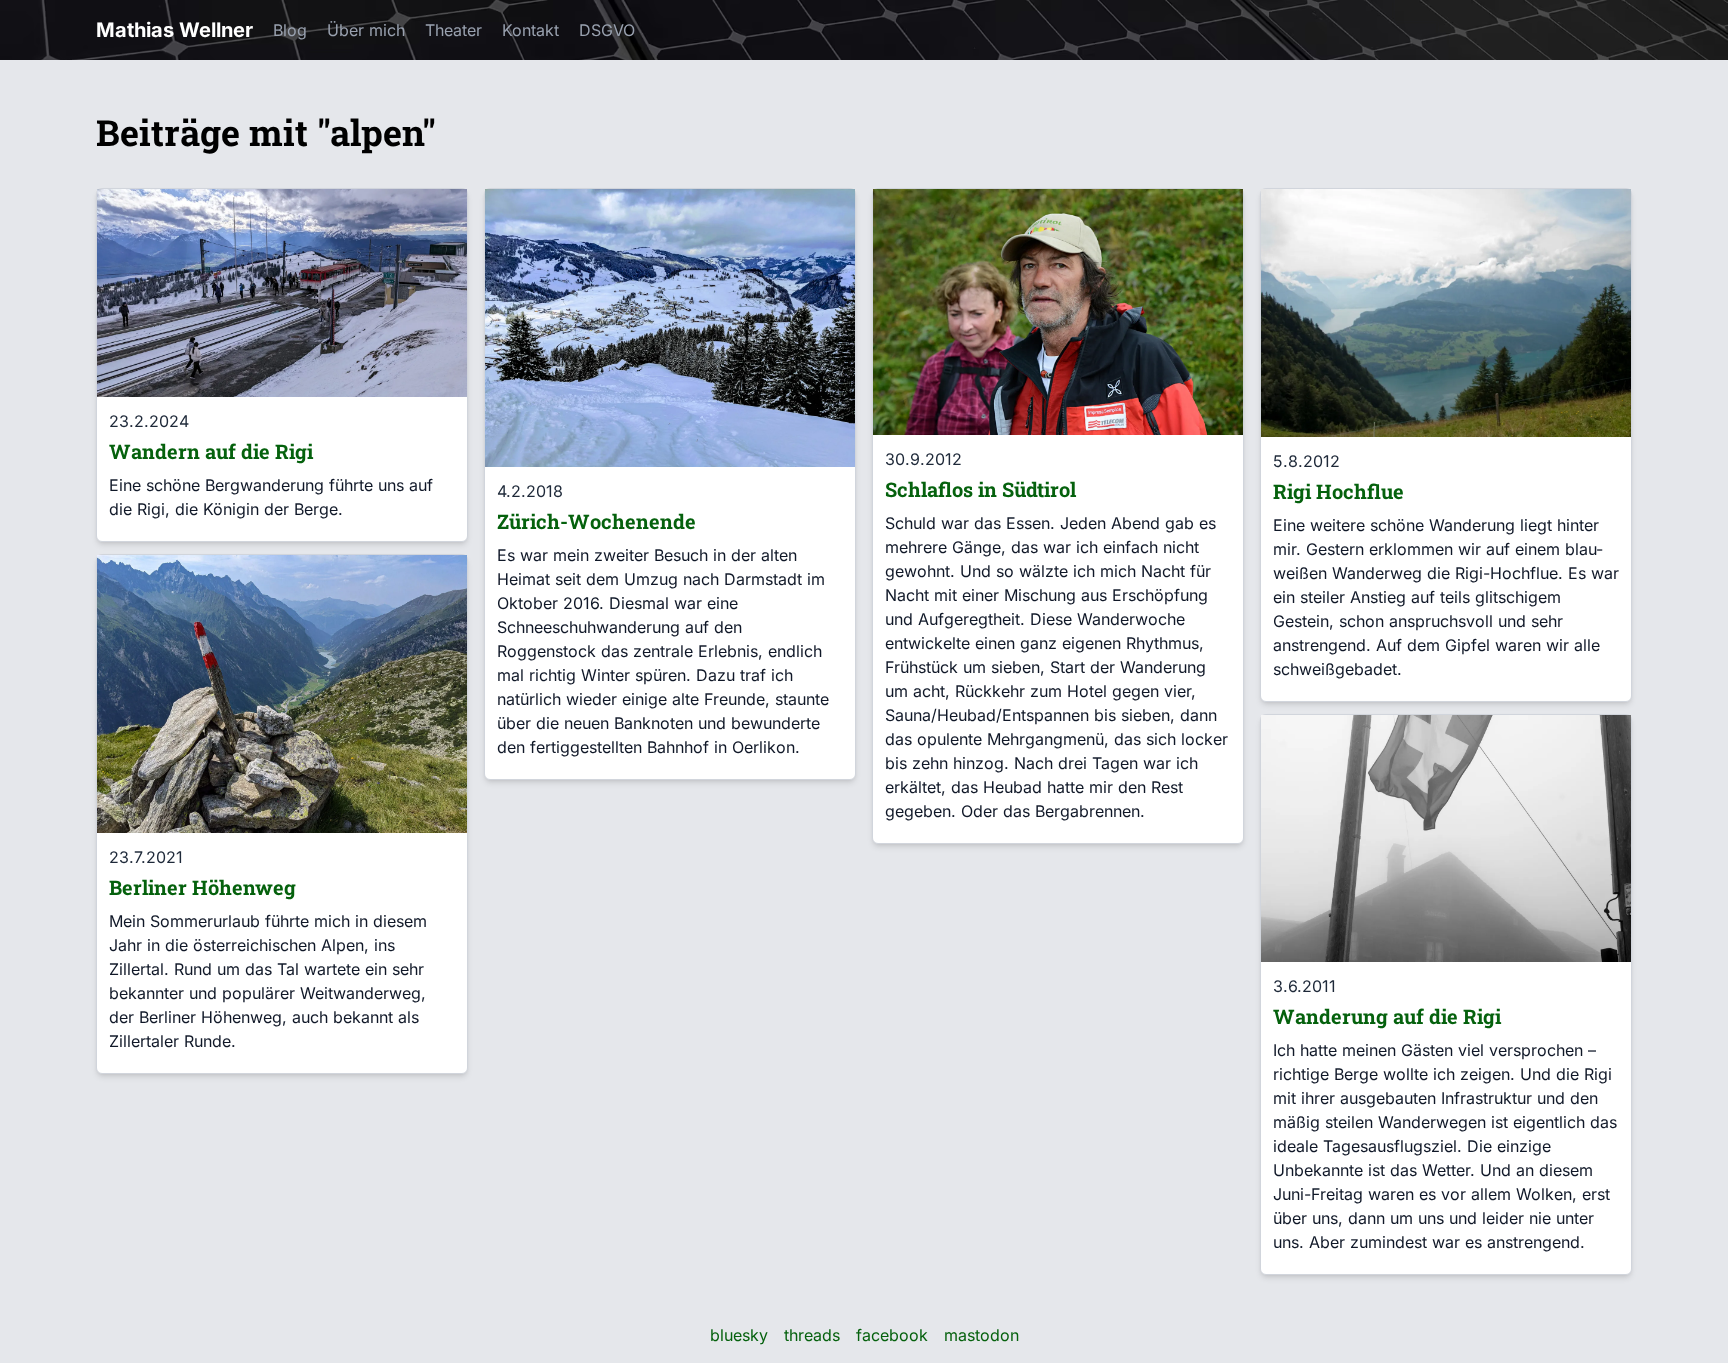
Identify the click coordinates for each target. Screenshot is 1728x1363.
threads (812, 1335)
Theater (453, 30)
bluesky (739, 1335)
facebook (892, 1335)
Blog (290, 30)
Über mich (366, 30)
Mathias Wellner (174, 30)
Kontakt (530, 30)
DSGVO (607, 30)
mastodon (981, 1335)
